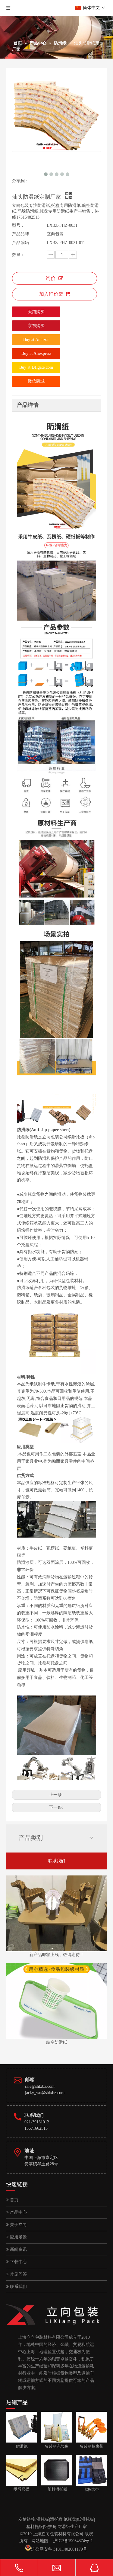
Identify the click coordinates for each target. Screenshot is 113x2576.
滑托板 (43, 2519)
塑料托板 (35, 2527)
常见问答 (18, 2274)
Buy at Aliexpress (36, 353)
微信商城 (36, 381)
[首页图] (56, 1913)
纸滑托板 (86, 2519)
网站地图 (40, 2541)
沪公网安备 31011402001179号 (59, 2549)
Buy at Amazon (36, 340)
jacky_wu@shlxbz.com (45, 2093)
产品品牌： (23, 234)
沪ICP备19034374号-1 (73, 2541)
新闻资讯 (18, 2249)
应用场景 (18, 2237)
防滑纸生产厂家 (72, 2527)
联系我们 (57, 1861)
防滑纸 (17, 2446)
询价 (51, 278)
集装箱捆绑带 (90, 2446)
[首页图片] (56, 2001)
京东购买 (36, 326)
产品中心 (18, 2212)
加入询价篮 (51, 294)
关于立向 (18, 2225)
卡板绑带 (88, 2489)
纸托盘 (70, 2519)
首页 (14, 2200)
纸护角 (50, 2527)
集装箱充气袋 (55, 2446)
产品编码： (23, 243)
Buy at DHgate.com (36, 367)
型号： (18, 225)
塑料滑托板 (54, 2489)
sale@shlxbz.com (40, 2086)
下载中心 (18, 2262)
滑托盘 (56, 2519)
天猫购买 (36, 312)
